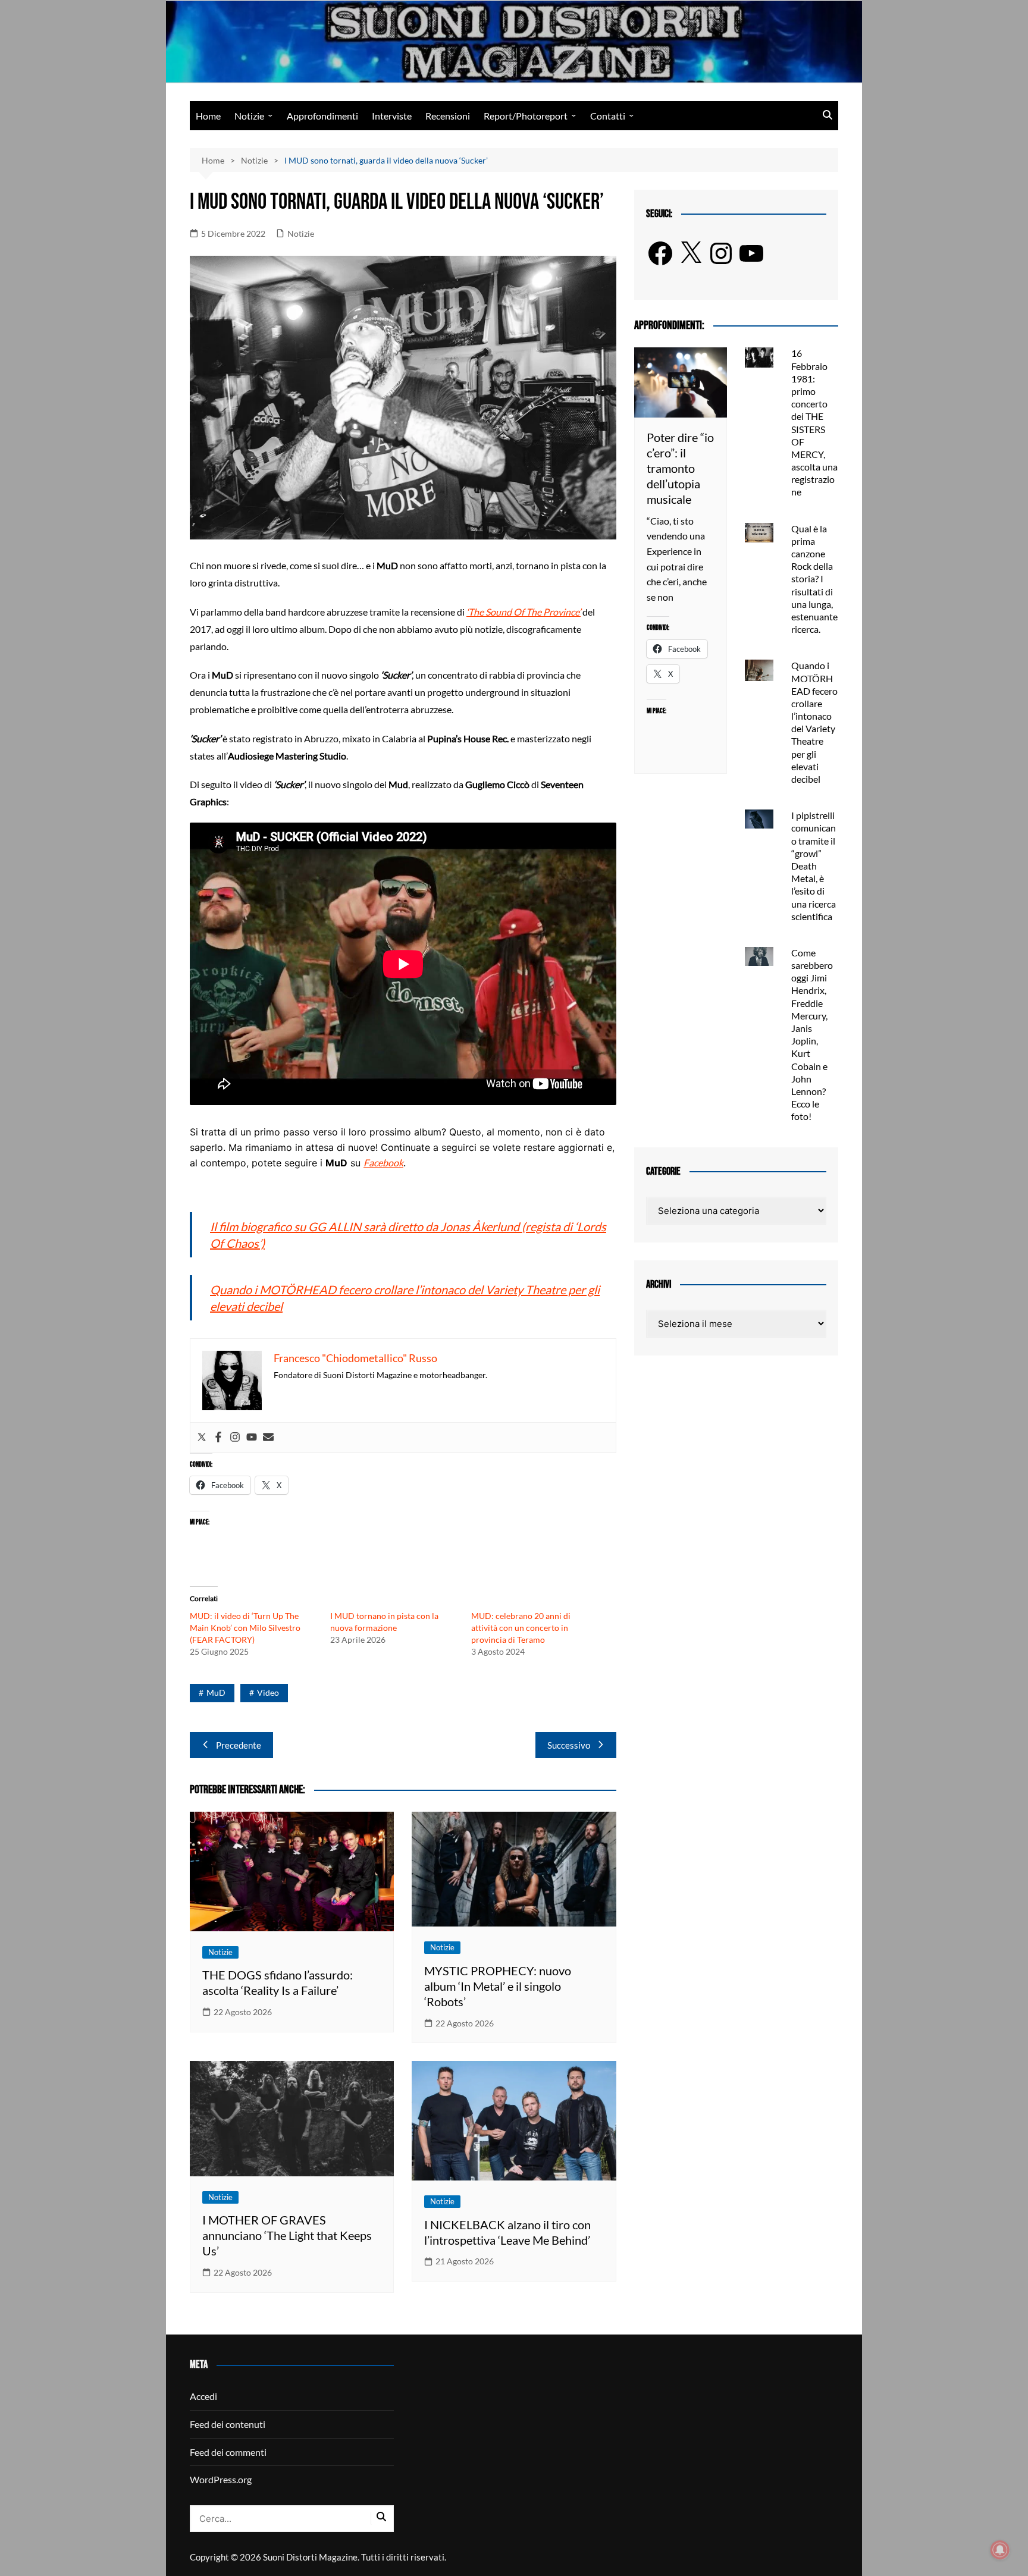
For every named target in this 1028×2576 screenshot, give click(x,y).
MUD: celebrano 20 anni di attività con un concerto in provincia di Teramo (521, 1628)
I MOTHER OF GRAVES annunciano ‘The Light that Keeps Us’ (287, 2235)
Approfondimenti (322, 116)
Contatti (608, 116)
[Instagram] (235, 1438)
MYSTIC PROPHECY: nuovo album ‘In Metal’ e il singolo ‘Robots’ (498, 1986)
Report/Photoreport (526, 116)
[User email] (268, 1438)
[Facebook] (218, 1438)
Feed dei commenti (228, 2452)
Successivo (569, 1745)
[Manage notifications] (1000, 2550)
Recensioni (448, 116)
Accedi (203, 2396)
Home (208, 116)
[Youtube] (252, 1438)
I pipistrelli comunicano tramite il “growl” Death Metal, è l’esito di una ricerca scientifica (814, 866)
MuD (216, 1692)
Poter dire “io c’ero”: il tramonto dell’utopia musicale (680, 468)
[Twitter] (202, 1438)
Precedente (239, 1745)
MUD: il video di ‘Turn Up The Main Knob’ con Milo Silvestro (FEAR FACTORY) (245, 1628)
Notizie (249, 116)
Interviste (392, 116)
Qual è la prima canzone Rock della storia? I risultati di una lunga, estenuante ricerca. (814, 579)
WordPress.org (221, 2479)
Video (268, 1692)
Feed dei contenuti (228, 2424)
